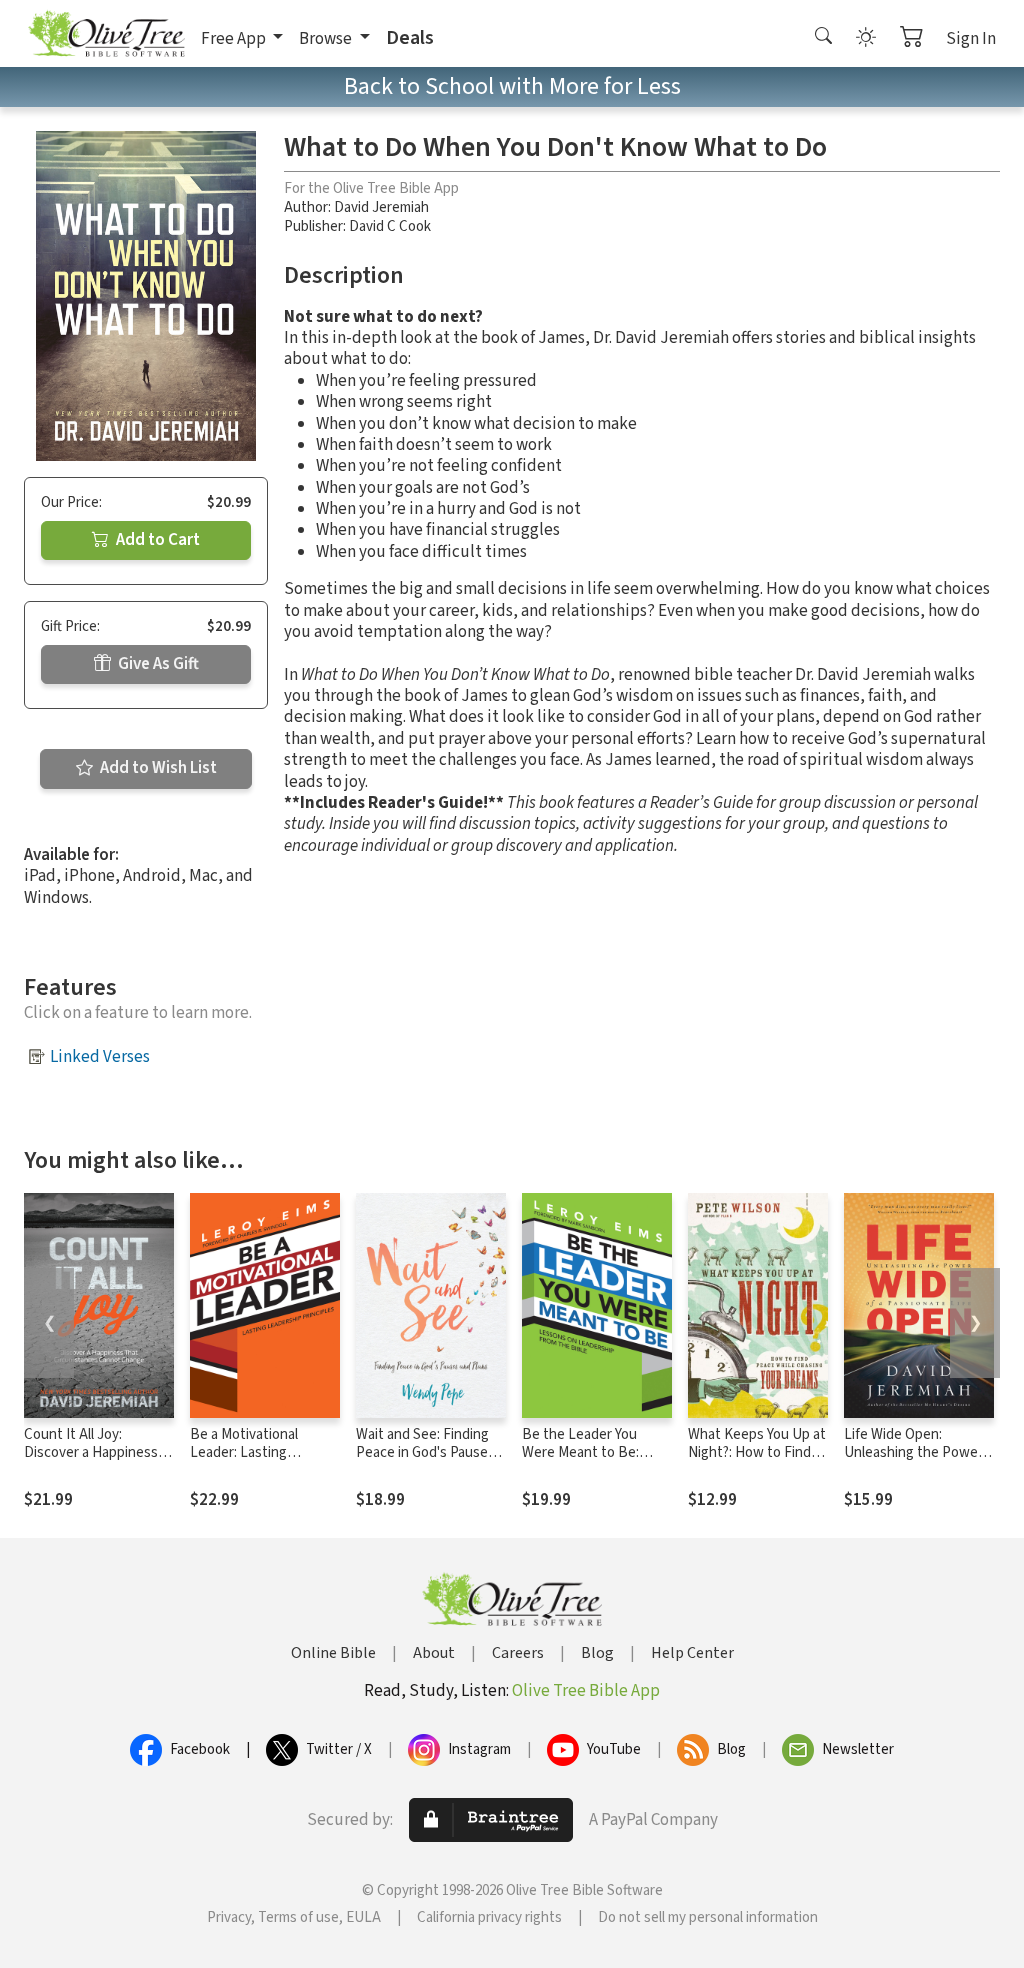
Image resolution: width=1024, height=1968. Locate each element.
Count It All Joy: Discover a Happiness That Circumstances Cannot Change (91, 1463)
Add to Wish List (157, 768)
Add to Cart (156, 540)
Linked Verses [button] (100, 1057)
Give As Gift (157, 664)
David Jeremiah (381, 207)
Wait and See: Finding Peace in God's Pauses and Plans (425, 1453)
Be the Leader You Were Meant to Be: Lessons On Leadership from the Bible (595, 1463)
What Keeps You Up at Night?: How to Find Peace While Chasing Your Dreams (757, 1463)
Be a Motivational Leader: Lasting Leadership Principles (257, 1453)
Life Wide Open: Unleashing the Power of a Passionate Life (913, 1453)
